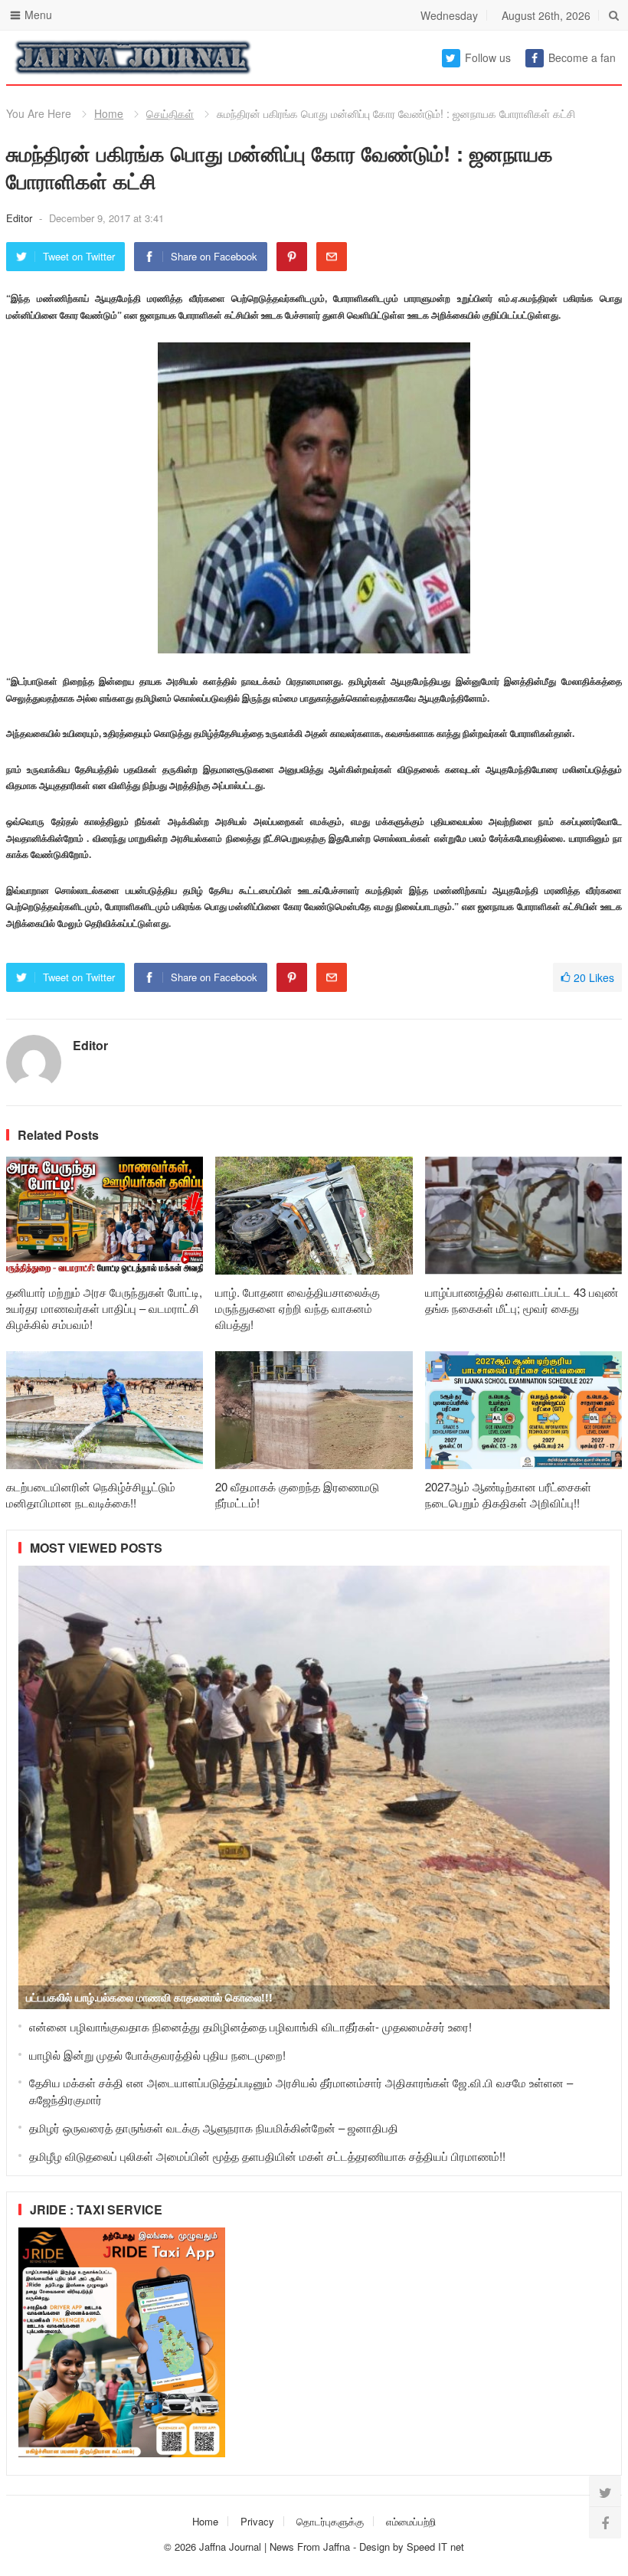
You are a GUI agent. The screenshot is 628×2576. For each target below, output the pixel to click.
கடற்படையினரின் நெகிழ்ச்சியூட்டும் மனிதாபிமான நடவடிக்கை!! (91, 1494)
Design (376, 2547)
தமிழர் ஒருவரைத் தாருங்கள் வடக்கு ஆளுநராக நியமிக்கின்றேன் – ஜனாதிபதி (214, 2128)
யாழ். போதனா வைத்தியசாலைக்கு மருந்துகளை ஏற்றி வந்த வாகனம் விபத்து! (298, 1308)
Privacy (257, 2521)
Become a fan (582, 57)
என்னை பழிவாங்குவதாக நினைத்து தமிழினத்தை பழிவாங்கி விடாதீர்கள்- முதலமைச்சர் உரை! (250, 2026)
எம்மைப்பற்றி (411, 2521)
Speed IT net (435, 2547)
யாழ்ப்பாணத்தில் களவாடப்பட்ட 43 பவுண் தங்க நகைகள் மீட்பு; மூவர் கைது (522, 1300)
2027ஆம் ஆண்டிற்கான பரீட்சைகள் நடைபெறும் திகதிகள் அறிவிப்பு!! (508, 1494)
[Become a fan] (605, 2522)
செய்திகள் (170, 113)
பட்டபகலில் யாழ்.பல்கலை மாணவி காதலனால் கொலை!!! (149, 1997)
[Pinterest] (292, 257)
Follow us (488, 57)
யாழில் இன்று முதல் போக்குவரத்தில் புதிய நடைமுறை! (157, 2055)
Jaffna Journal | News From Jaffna (275, 2547)
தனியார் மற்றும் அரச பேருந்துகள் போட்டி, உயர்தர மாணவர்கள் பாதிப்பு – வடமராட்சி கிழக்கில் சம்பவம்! (104, 1308)
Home (109, 113)
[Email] (332, 257)
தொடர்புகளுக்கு (330, 2521)
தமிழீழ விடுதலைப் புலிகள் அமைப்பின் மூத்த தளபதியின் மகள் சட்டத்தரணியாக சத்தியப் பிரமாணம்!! (267, 2156)
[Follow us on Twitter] (605, 2492)
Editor (21, 218)
